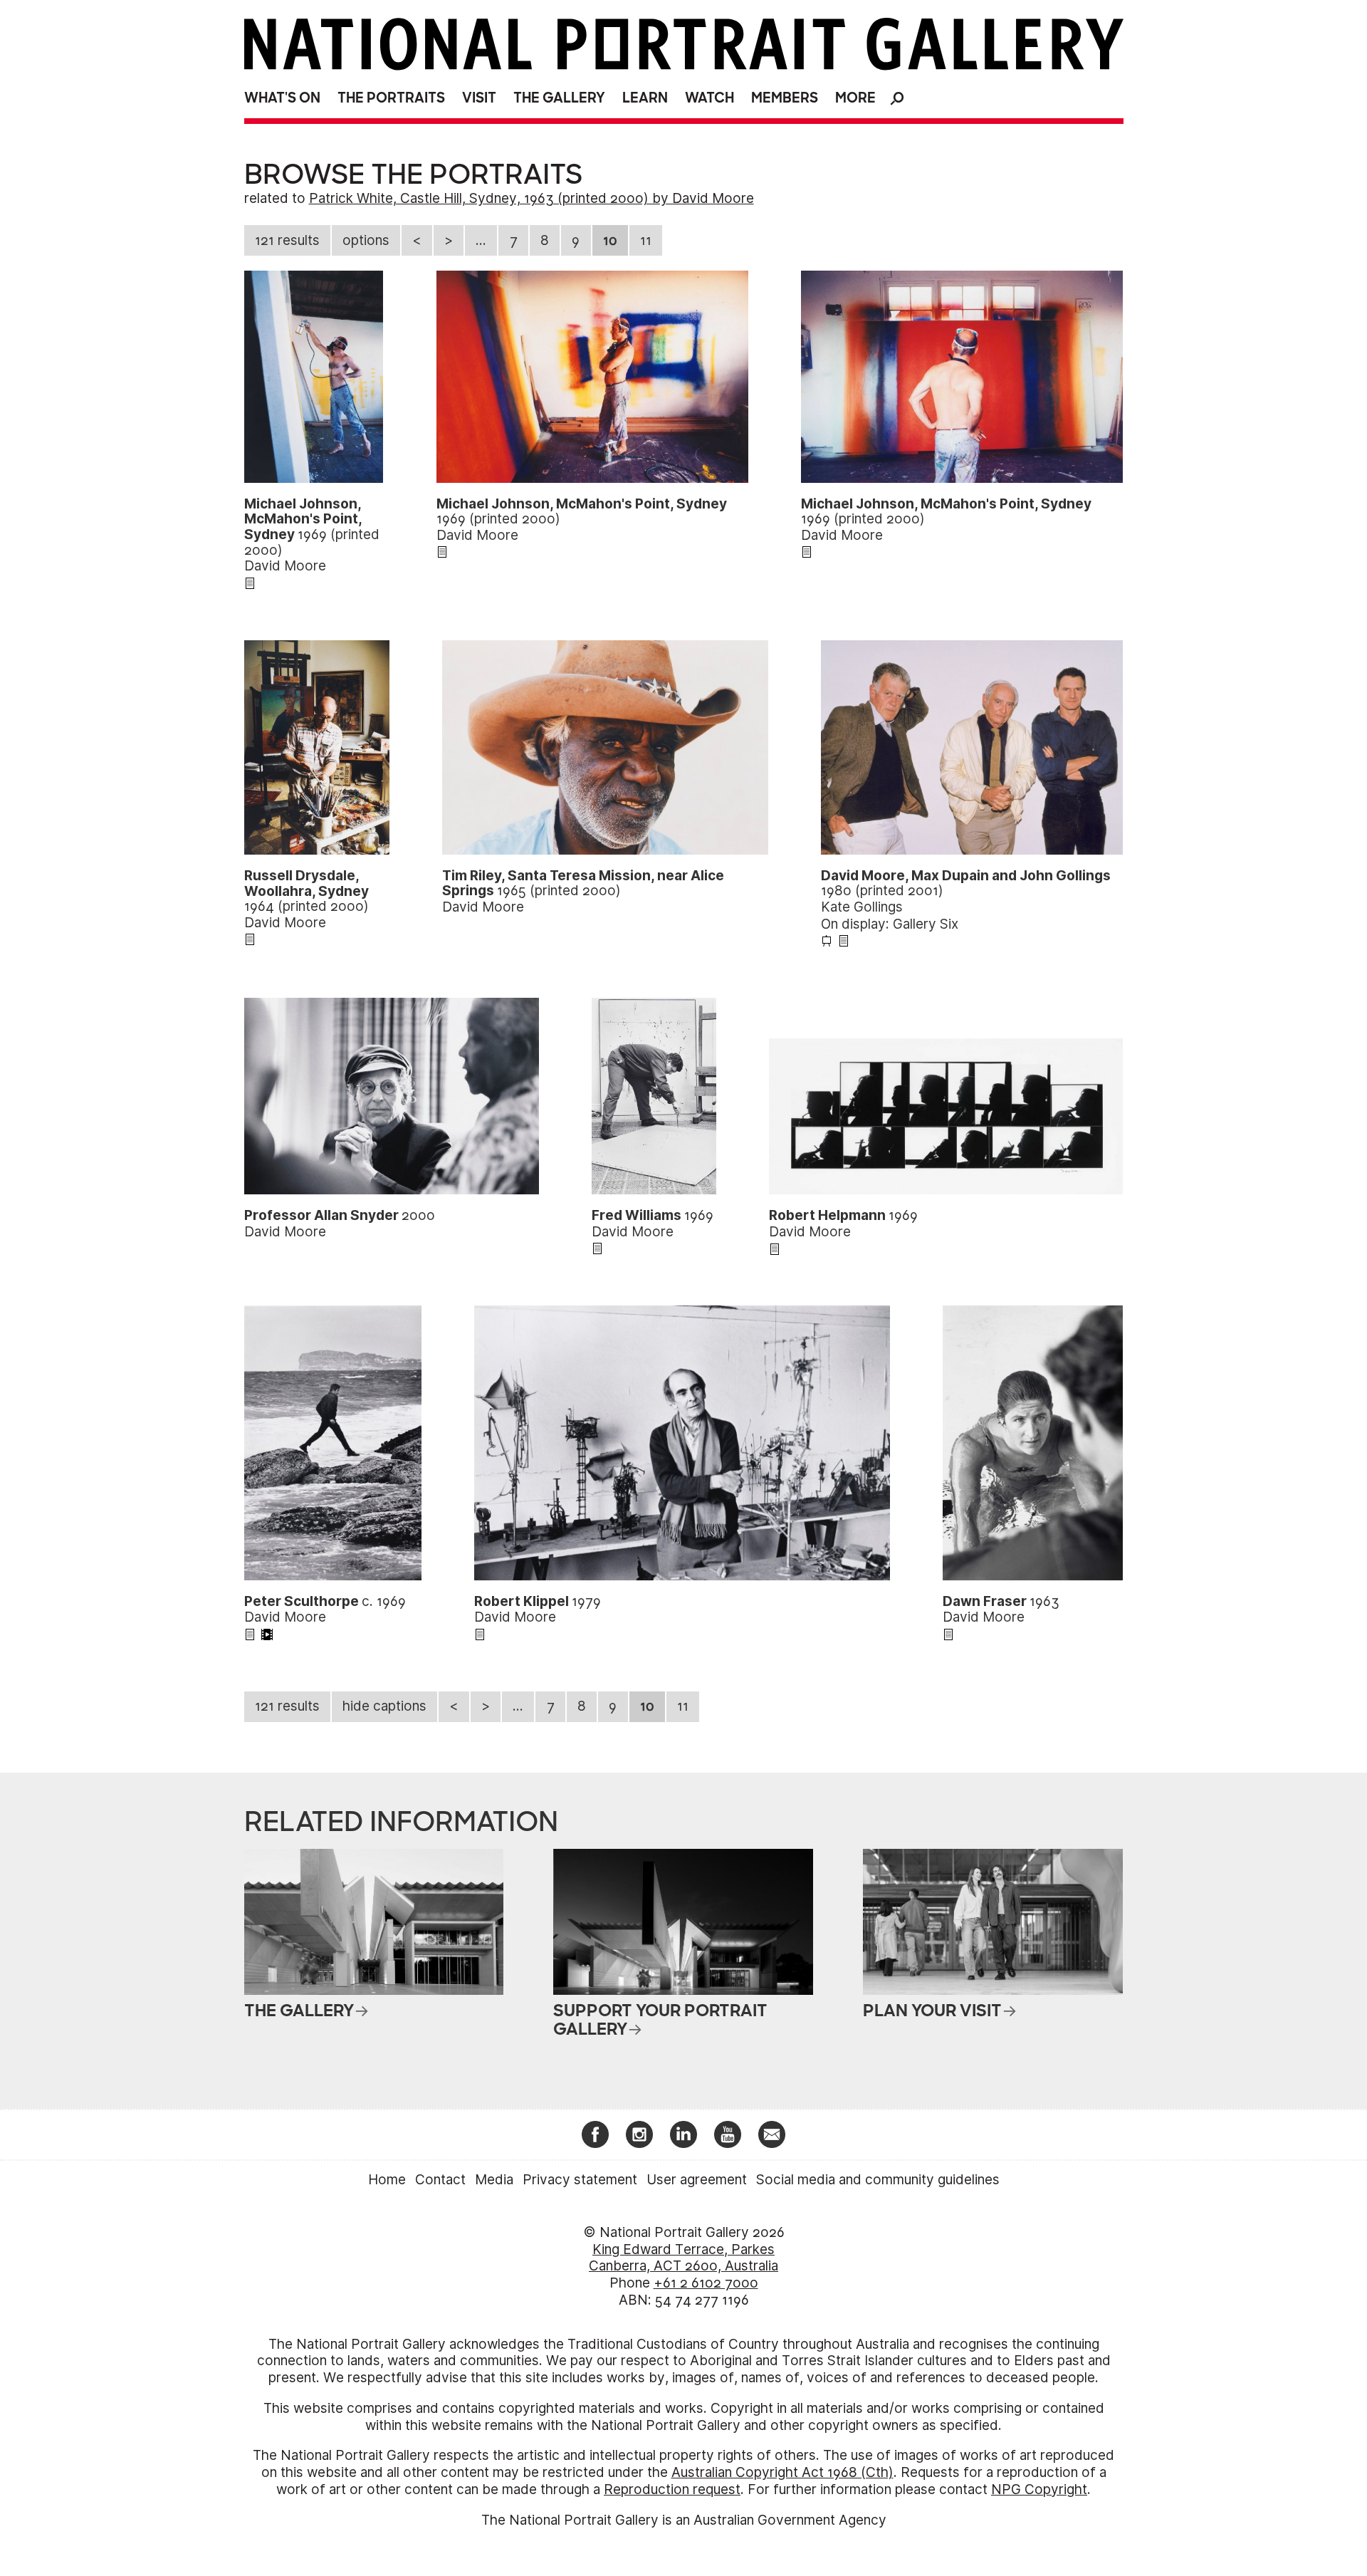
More (855, 98)
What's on (282, 98)
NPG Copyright (1039, 2489)
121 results (287, 240)
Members (785, 98)
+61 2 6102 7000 (706, 2283)
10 (610, 240)
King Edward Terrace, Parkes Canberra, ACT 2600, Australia (683, 2258)
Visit (479, 98)
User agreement (697, 2180)
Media (494, 2180)
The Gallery (559, 98)
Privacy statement (580, 2180)
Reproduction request (672, 2489)
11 (646, 240)
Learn (645, 98)
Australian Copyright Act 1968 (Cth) (782, 2472)
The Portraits (391, 98)
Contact (440, 2180)
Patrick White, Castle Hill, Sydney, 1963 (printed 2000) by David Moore (531, 198)
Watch (709, 98)
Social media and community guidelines (878, 2180)
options (366, 240)
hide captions (384, 1706)
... (481, 240)
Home (387, 2180)
